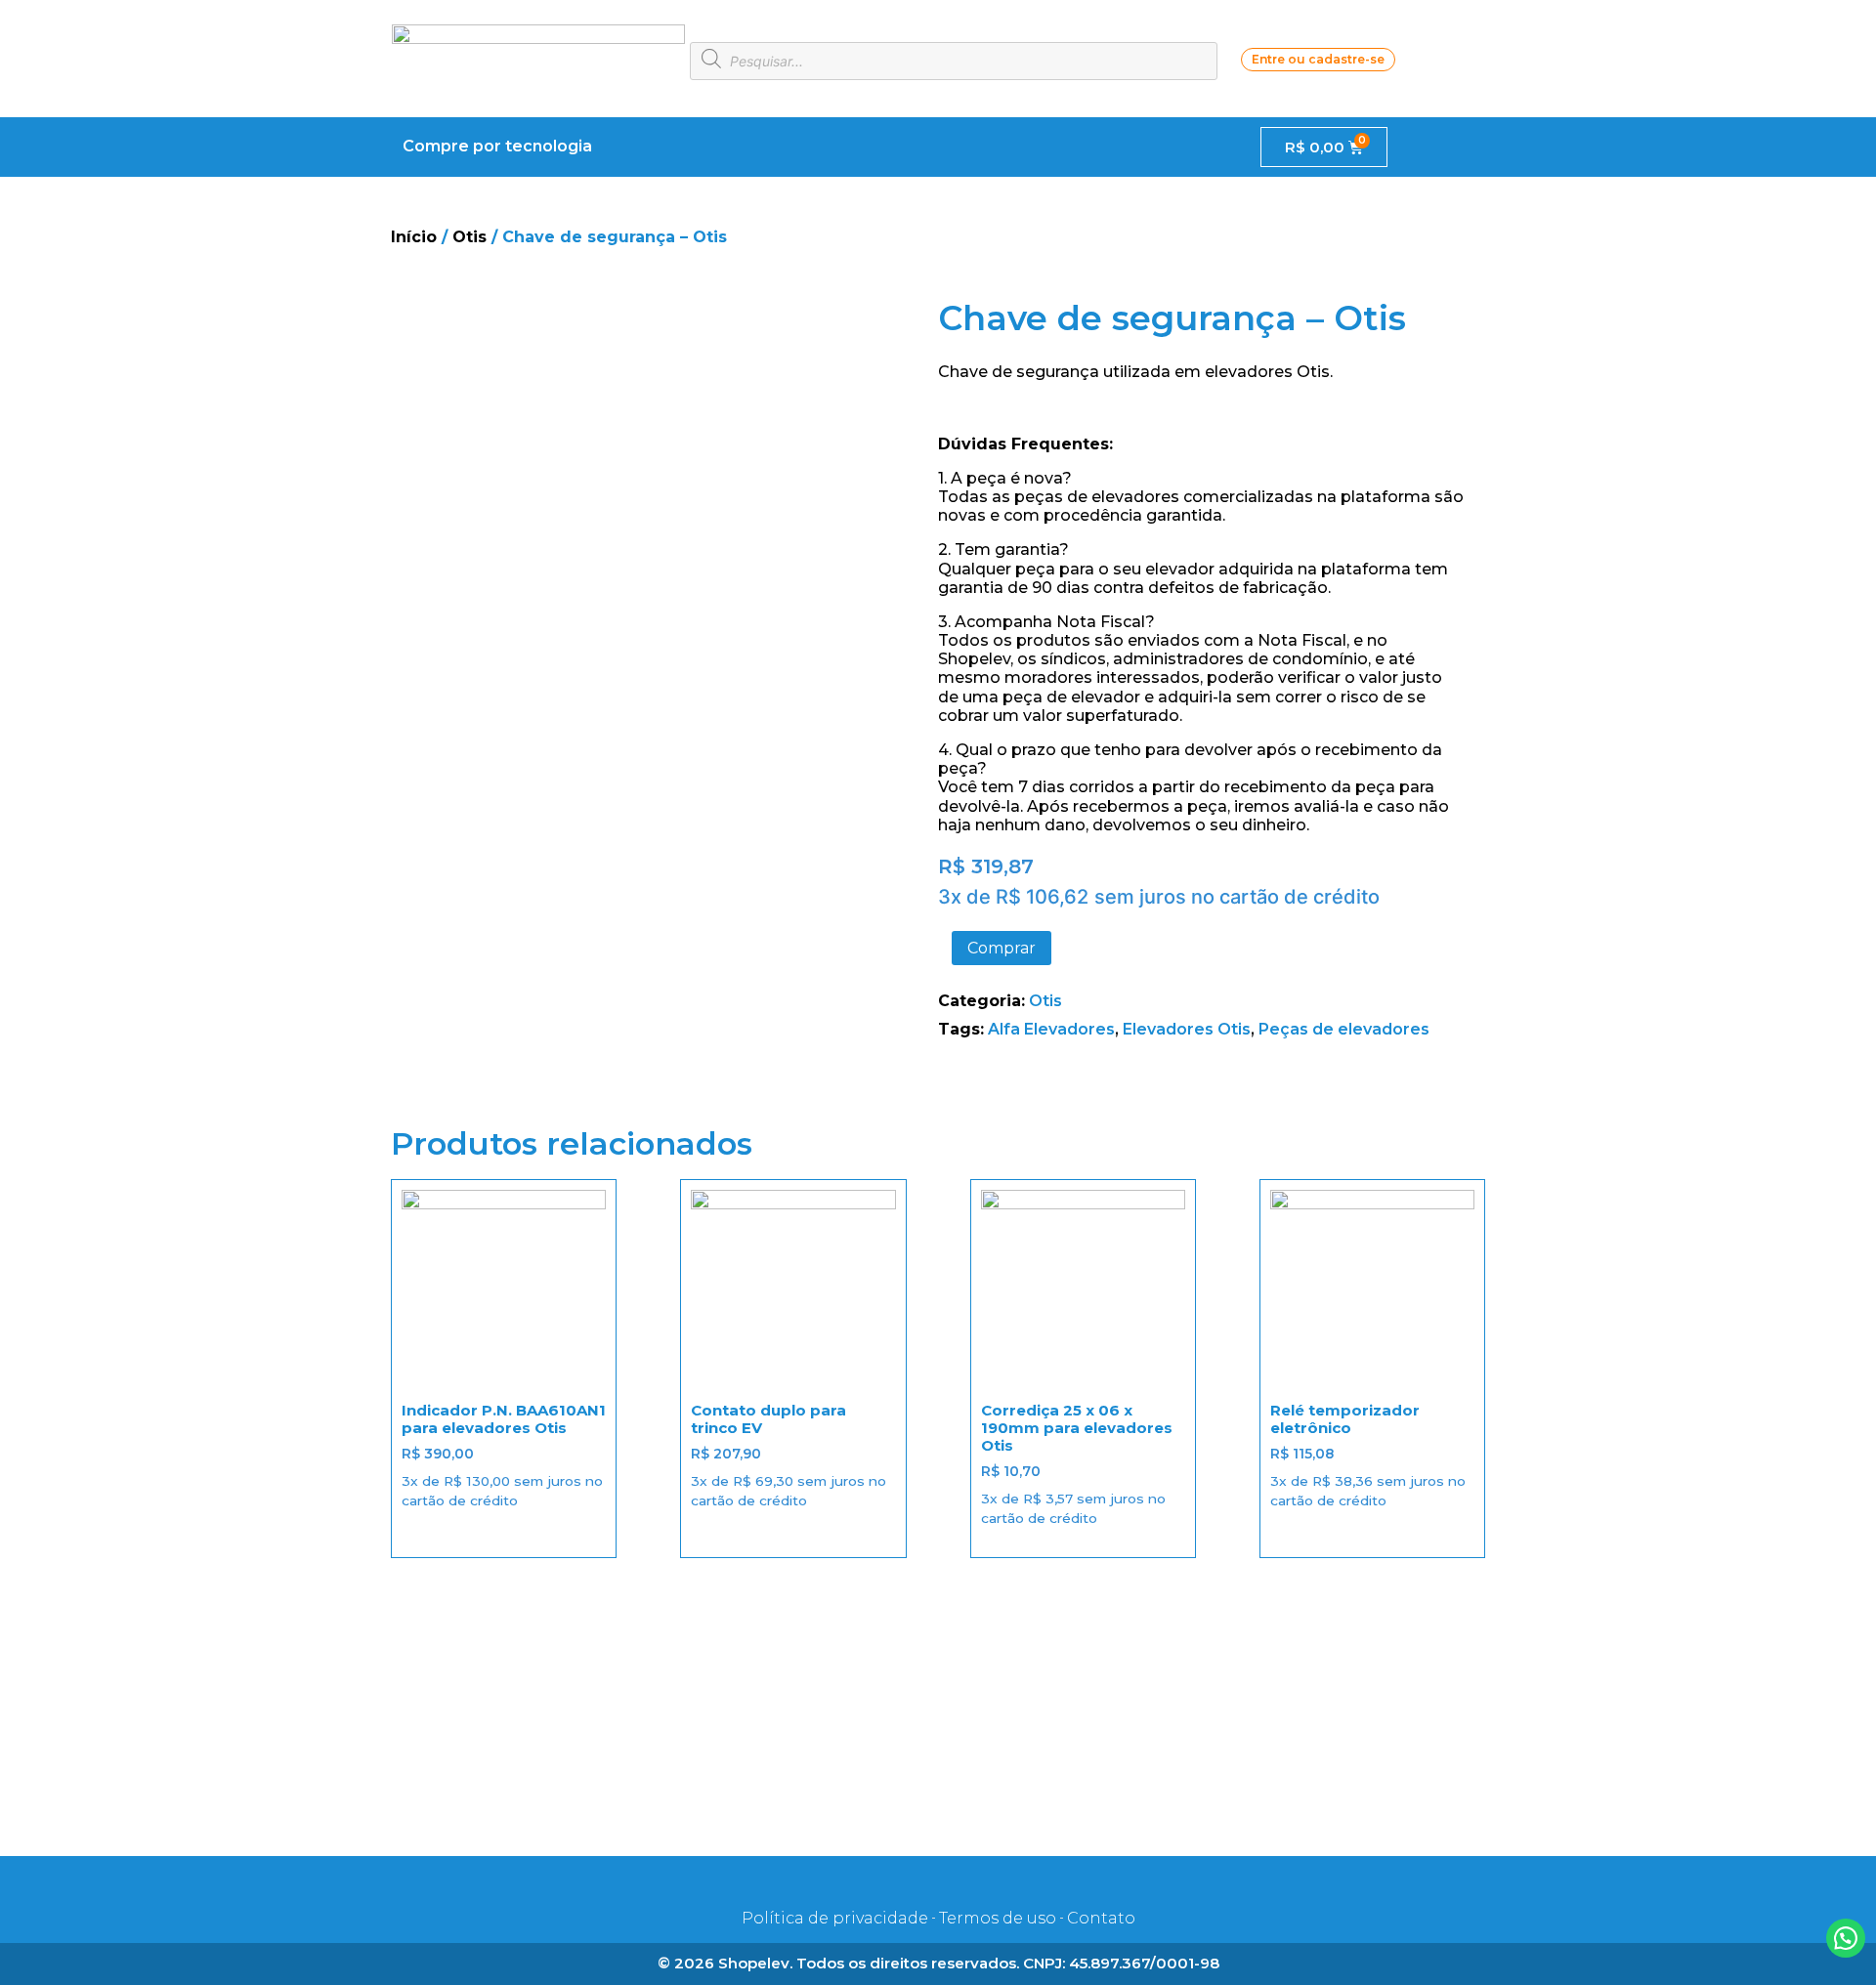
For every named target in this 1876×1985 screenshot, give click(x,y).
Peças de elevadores (1344, 1029)
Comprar (1002, 948)
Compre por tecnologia (497, 146)
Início (414, 237)
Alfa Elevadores (1051, 1029)
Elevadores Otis (1187, 1029)
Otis (469, 237)
